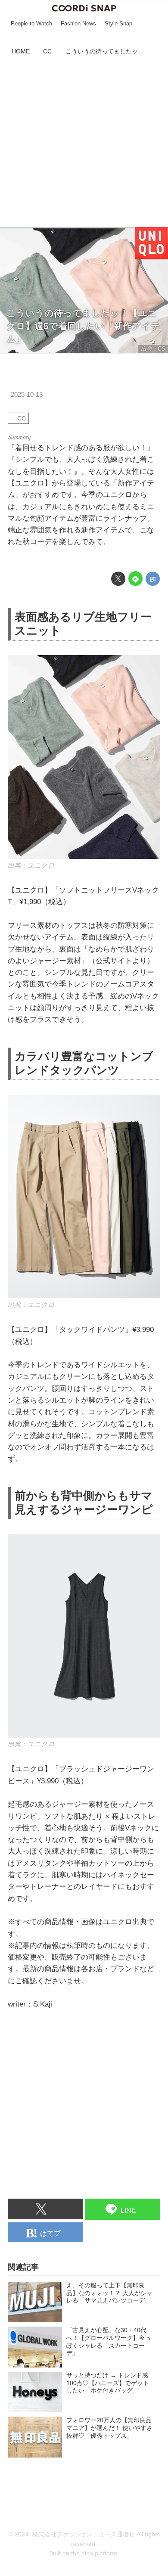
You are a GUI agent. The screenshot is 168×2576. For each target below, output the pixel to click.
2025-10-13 (27, 394)
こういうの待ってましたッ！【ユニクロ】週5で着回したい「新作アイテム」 (83, 326)
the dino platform (94, 2553)
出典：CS (153, 349)
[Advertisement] (84, 143)
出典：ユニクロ (31, 865)
